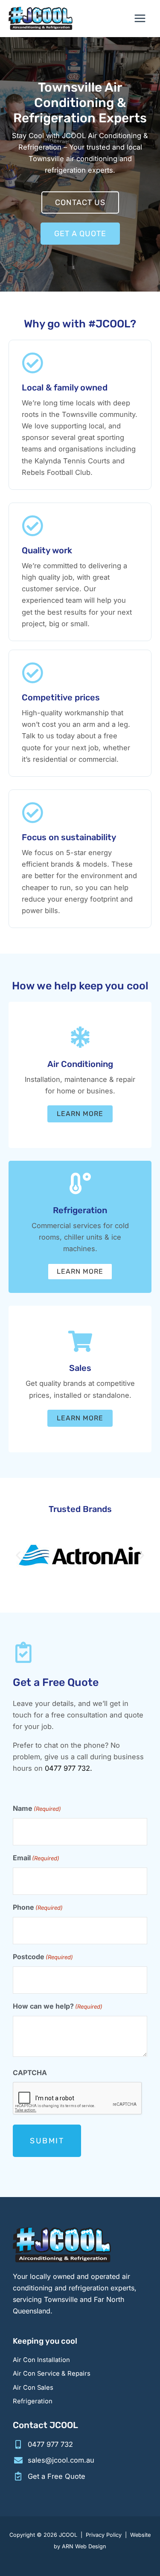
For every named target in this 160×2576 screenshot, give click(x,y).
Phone (38, 1907)
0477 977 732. (68, 1768)
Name (37, 1808)
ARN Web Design (84, 2546)
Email (36, 1858)
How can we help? (58, 2006)
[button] (18, 1555)
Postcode (43, 1957)
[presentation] (78, 2099)
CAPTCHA (30, 2073)
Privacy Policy (104, 2535)
